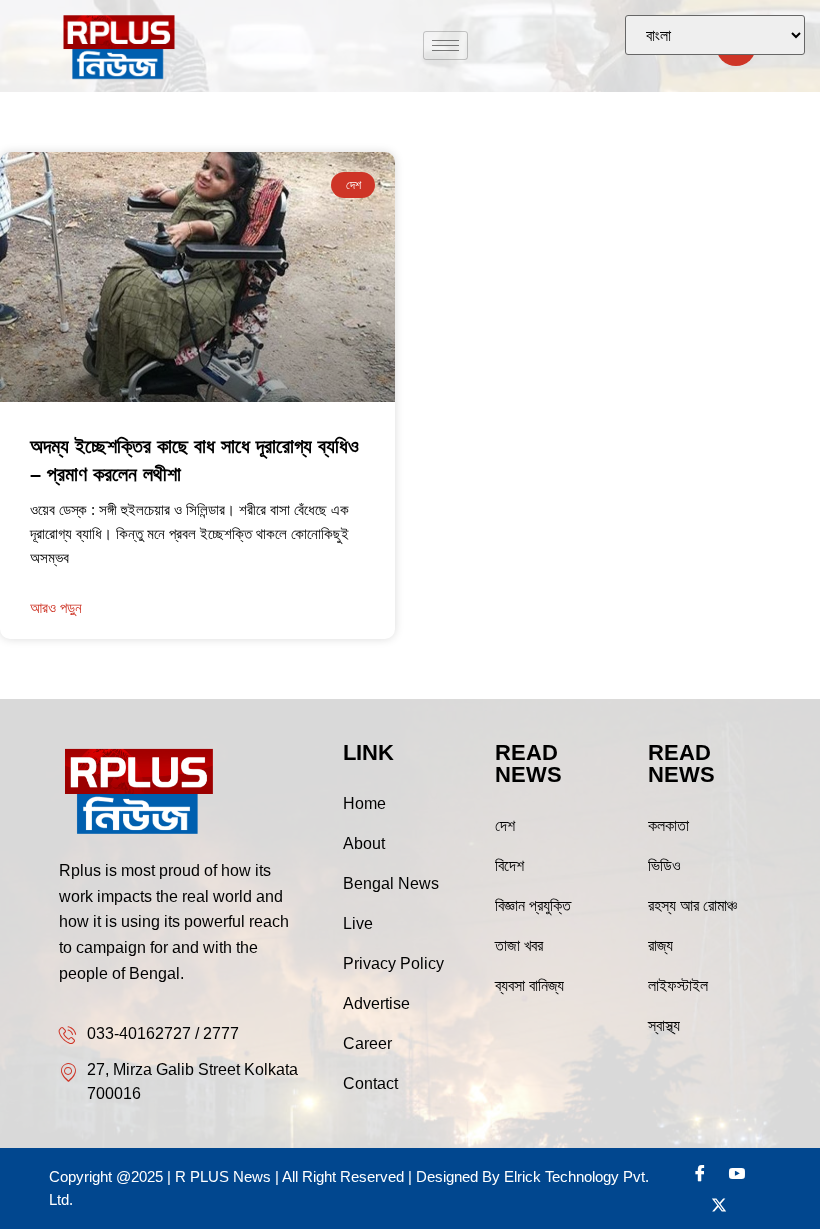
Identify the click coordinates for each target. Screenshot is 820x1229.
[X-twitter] (719, 1205)
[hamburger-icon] (445, 45)
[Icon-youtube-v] (737, 1173)
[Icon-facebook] (700, 1173)
